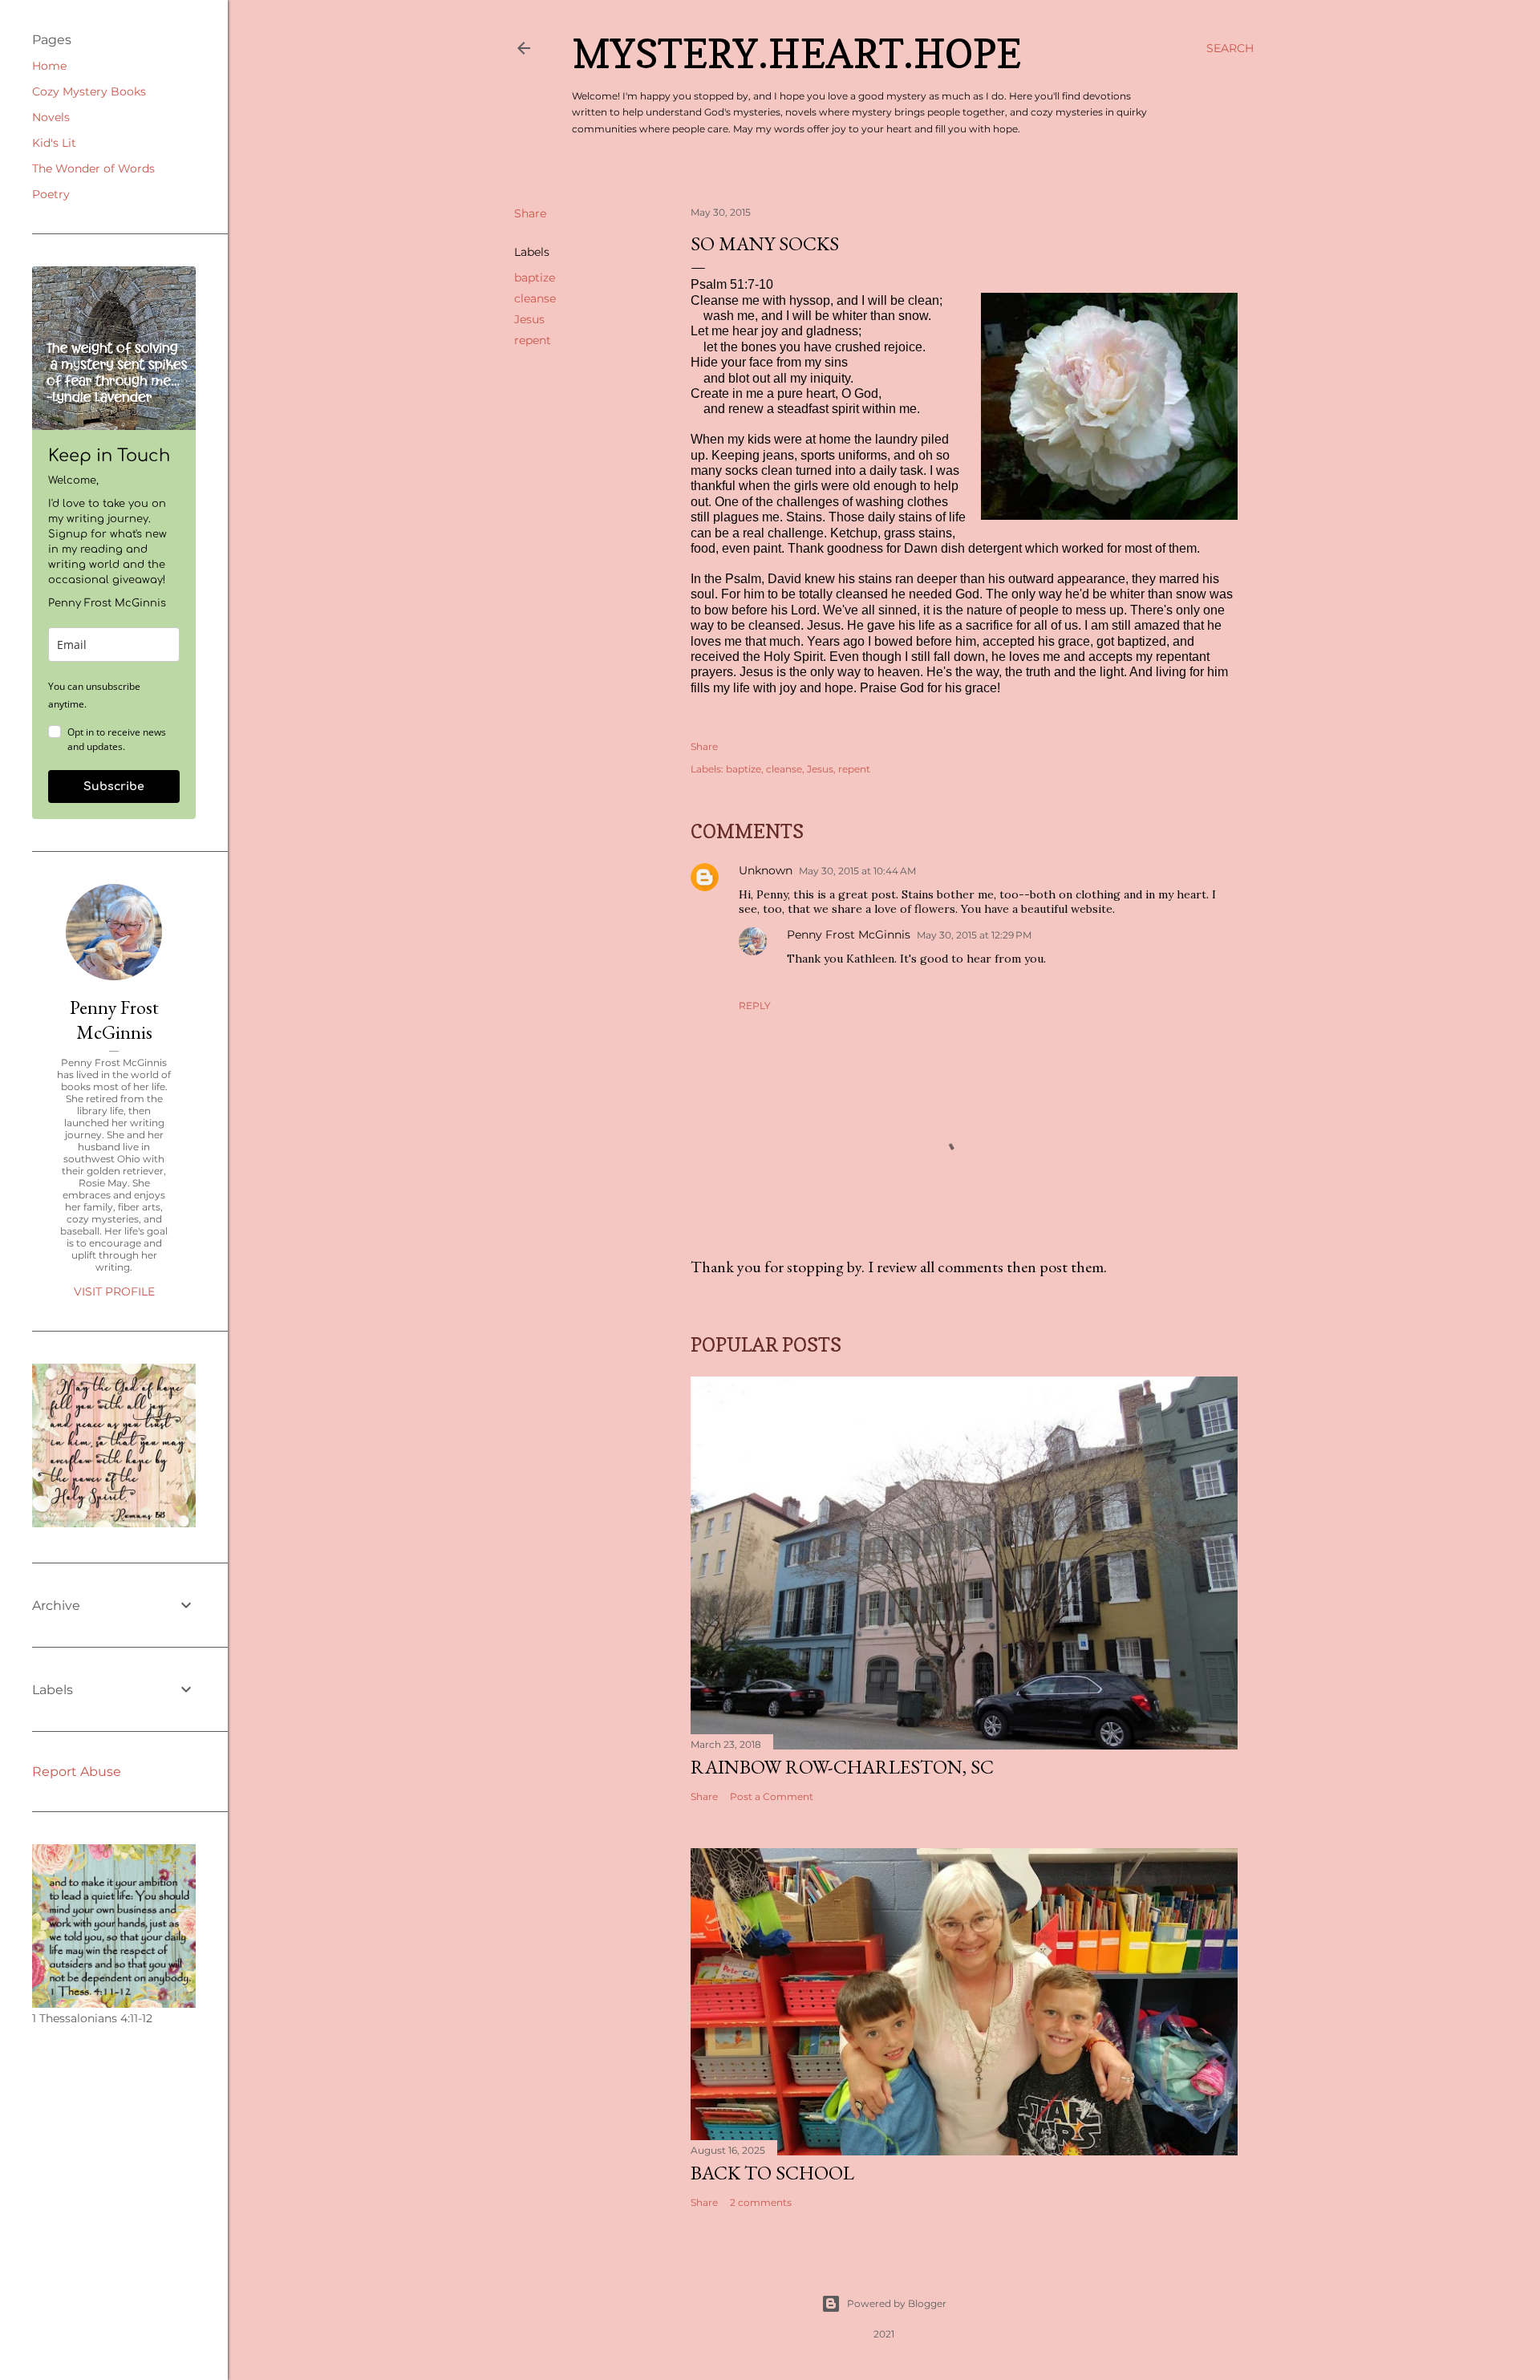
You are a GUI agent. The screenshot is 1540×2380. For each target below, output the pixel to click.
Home (49, 66)
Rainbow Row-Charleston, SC (842, 1767)
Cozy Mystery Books (89, 91)
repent (533, 340)
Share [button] (530, 213)
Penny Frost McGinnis (849, 935)
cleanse (535, 298)
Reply (755, 1006)
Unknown (766, 870)
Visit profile (114, 1291)
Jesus (529, 319)
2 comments (761, 2202)
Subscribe (114, 787)
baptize (535, 278)
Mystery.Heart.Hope (796, 53)
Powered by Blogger (897, 2303)
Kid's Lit (54, 143)
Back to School (772, 2173)
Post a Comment (772, 1796)
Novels (51, 117)
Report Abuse (77, 1772)
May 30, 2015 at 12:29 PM (974, 935)
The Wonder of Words (93, 168)
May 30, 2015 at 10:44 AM (857, 871)
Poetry (51, 194)
